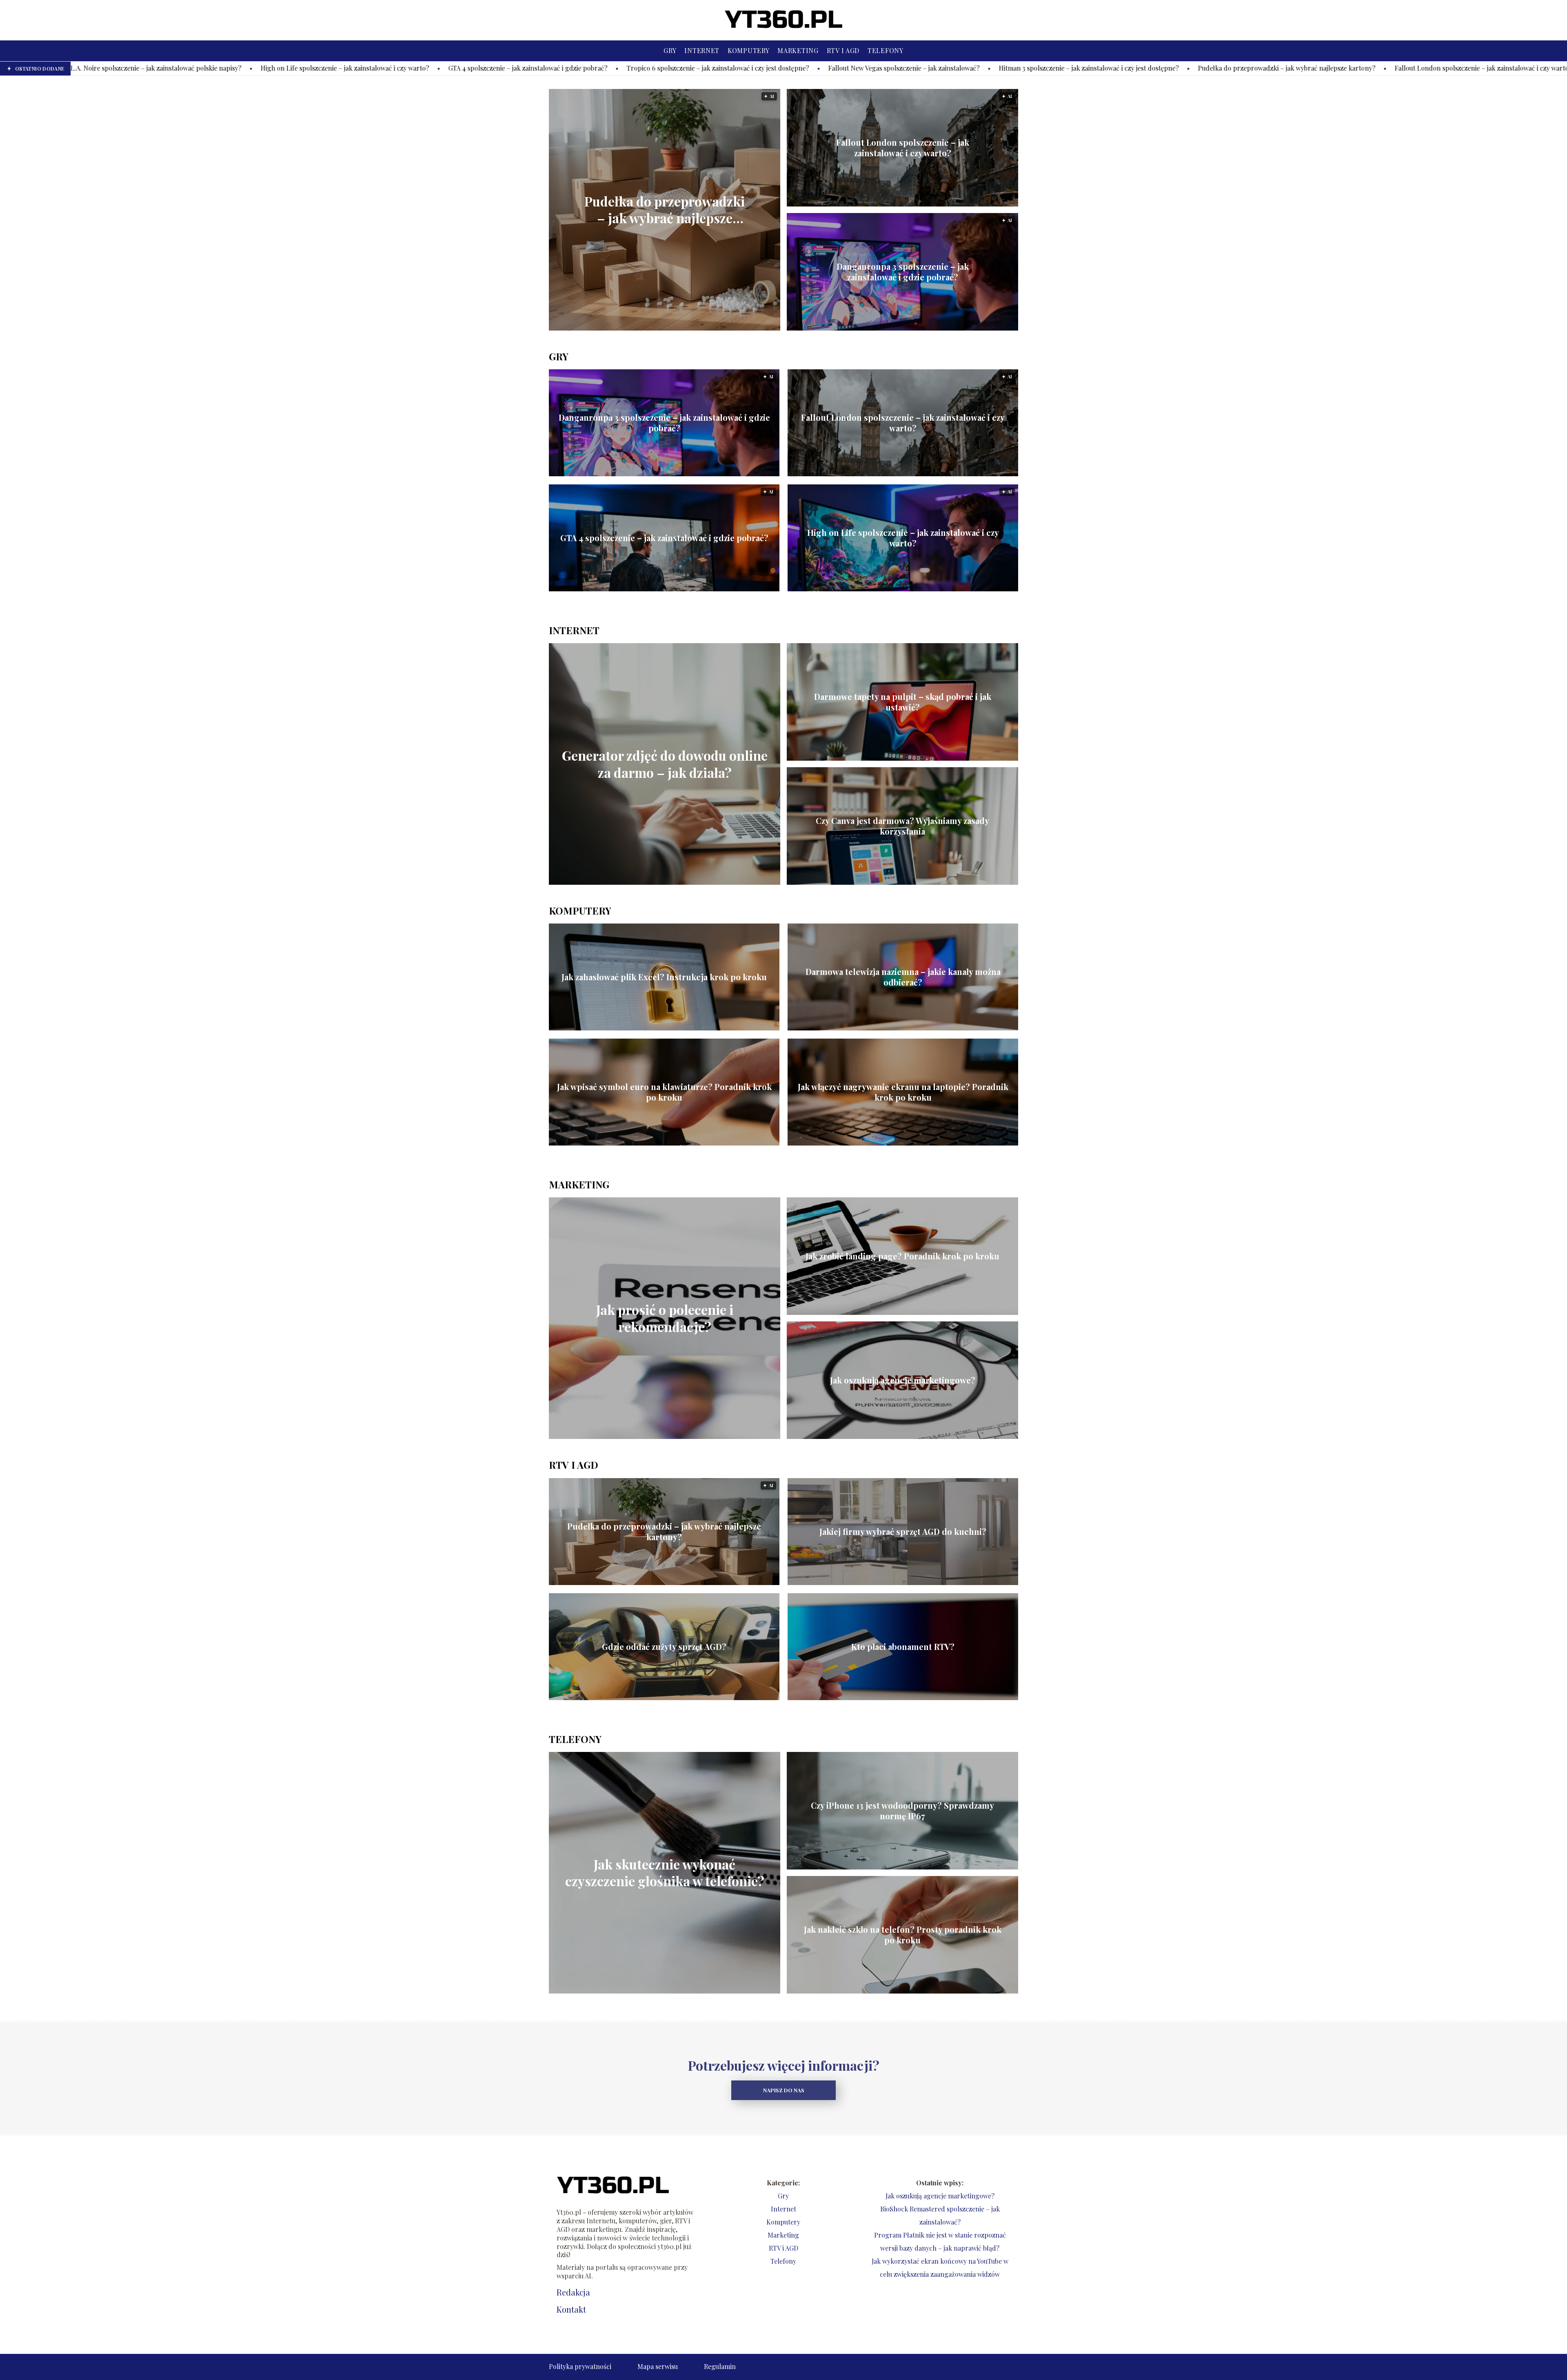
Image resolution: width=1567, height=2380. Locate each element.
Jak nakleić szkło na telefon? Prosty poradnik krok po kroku (903, 1935)
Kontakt (571, 2309)
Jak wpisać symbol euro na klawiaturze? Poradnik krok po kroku (664, 1092)
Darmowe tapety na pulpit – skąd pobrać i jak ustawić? (903, 702)
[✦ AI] (710, 328)
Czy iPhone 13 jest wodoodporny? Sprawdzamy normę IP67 (902, 1811)
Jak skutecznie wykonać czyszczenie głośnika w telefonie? (665, 1873)
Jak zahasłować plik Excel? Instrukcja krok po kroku (664, 977)
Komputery (748, 50)
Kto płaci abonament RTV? (903, 1647)
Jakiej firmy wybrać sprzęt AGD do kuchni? (903, 1532)
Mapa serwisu (658, 2366)
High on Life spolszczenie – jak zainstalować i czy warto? (903, 538)
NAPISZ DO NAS (784, 2090)
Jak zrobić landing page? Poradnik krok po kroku (902, 1256)
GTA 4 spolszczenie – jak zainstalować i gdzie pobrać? (242, 68)
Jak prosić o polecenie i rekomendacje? (665, 1318)
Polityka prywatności (580, 2366)
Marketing (798, 50)
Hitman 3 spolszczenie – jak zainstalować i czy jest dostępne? (803, 68)
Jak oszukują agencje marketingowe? (903, 1380)
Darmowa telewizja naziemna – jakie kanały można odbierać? (903, 977)
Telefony (886, 50)
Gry (670, 50)
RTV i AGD (843, 50)
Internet (702, 50)
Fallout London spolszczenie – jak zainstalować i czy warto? (1197, 68)
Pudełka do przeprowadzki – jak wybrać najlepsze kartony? (1001, 68)
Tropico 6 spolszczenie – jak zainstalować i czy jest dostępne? (432, 68)
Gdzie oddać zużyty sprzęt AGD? (664, 1647)
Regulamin (720, 2366)
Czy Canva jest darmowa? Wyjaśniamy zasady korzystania (902, 826)
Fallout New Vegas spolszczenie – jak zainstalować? (618, 68)
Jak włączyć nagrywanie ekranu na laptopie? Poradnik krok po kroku (903, 1092)
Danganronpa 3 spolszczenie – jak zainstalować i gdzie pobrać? (1399, 68)
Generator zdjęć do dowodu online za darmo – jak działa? (665, 764)
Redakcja (573, 2292)
